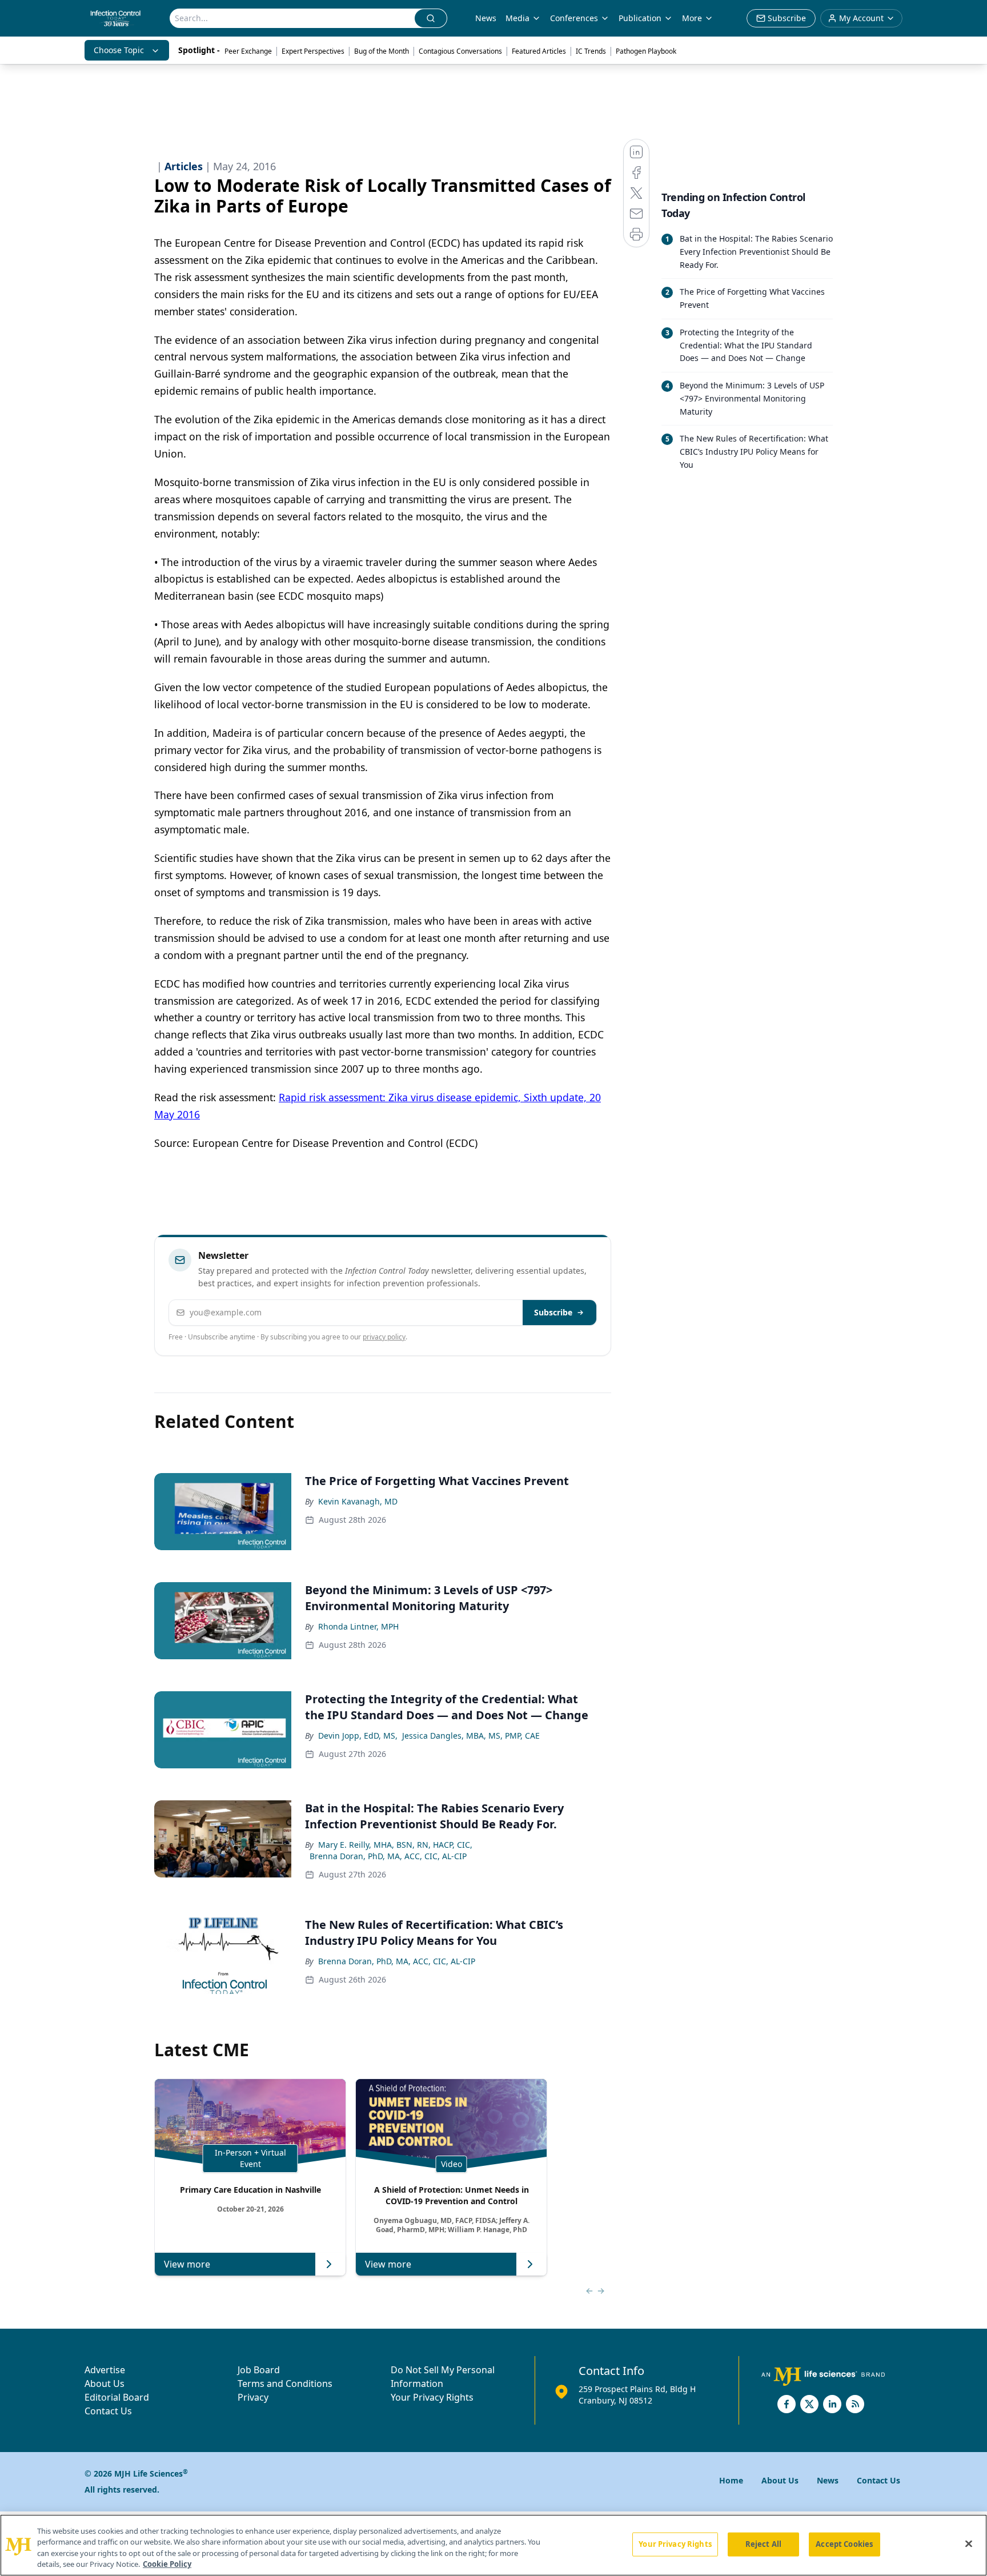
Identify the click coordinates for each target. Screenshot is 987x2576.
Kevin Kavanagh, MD (358, 1501)
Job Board (259, 2370)
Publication (640, 18)
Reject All (763, 2544)
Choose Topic (119, 50)
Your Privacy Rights (432, 2397)
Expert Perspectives (313, 51)
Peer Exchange (248, 51)
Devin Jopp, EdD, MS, (358, 1736)
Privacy (253, 2397)
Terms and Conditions (285, 2384)
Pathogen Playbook (646, 51)
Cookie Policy (167, 2564)
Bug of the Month (382, 51)
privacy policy (384, 1337)
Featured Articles (539, 51)
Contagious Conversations (460, 51)
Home (731, 2480)
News (486, 18)
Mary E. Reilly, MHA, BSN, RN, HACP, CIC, (395, 1845)
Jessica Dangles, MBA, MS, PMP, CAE (471, 1736)
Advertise (105, 2370)
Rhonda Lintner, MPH (358, 1626)
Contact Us (108, 2411)
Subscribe (553, 1312)
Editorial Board (117, 2397)
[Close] (969, 2543)
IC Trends (591, 51)
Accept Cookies (844, 2544)
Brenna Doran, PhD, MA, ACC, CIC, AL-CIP (388, 1856)
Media (517, 18)
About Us (105, 2384)
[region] (493, 2545)
